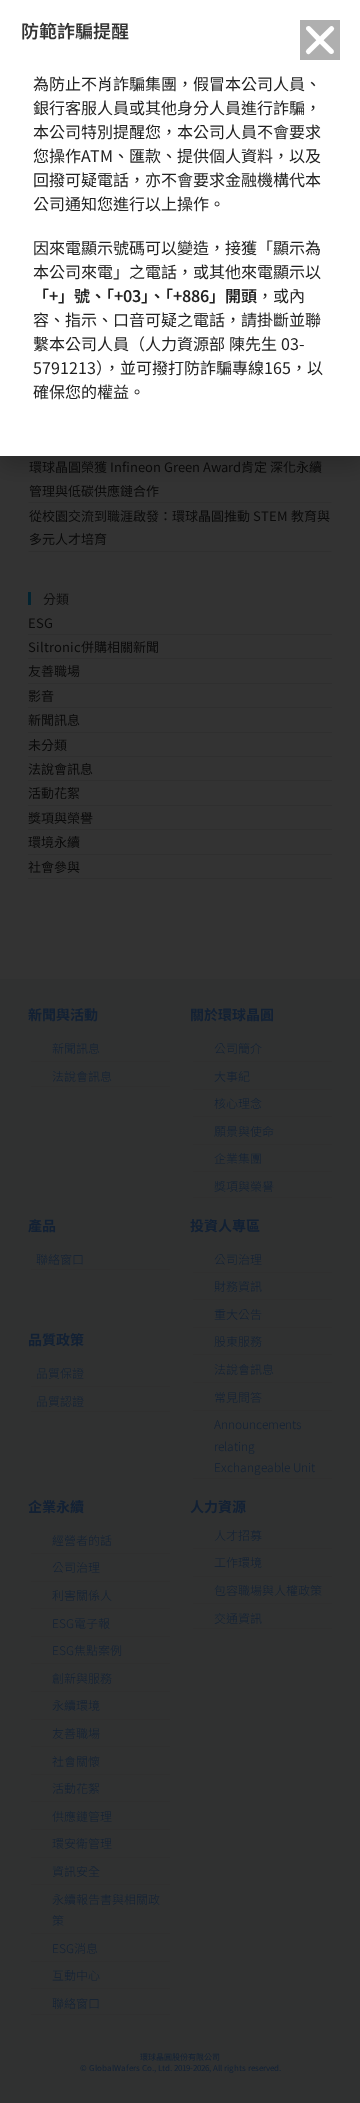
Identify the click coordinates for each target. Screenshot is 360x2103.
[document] (180, 1051)
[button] (320, 40)
